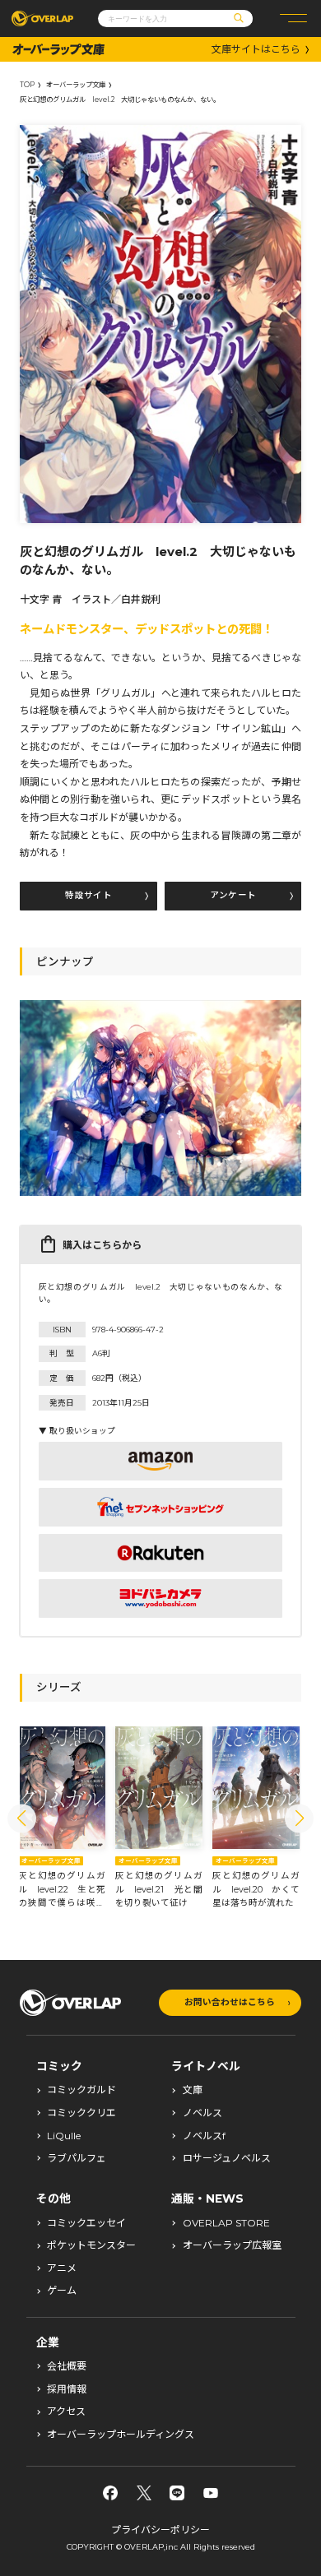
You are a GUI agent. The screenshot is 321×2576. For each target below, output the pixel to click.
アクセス (66, 2412)
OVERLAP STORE (226, 2223)
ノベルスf (204, 2136)
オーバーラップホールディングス (121, 2435)
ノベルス (202, 2113)
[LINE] (177, 2493)
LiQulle (64, 2136)
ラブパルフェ (77, 2158)
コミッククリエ (81, 2113)
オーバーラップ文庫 (76, 85)
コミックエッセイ (86, 2223)
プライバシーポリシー (160, 2530)
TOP (27, 85)
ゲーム (62, 2291)
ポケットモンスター (91, 2245)
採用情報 (67, 2389)
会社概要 (67, 2366)
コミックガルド (81, 2090)
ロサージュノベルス (227, 2158)
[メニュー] (293, 19)
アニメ (62, 2268)
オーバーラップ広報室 (232, 2245)
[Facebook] (110, 2493)
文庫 (193, 2090)
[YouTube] (211, 2493)
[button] (22, 1818)
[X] (144, 2493)
